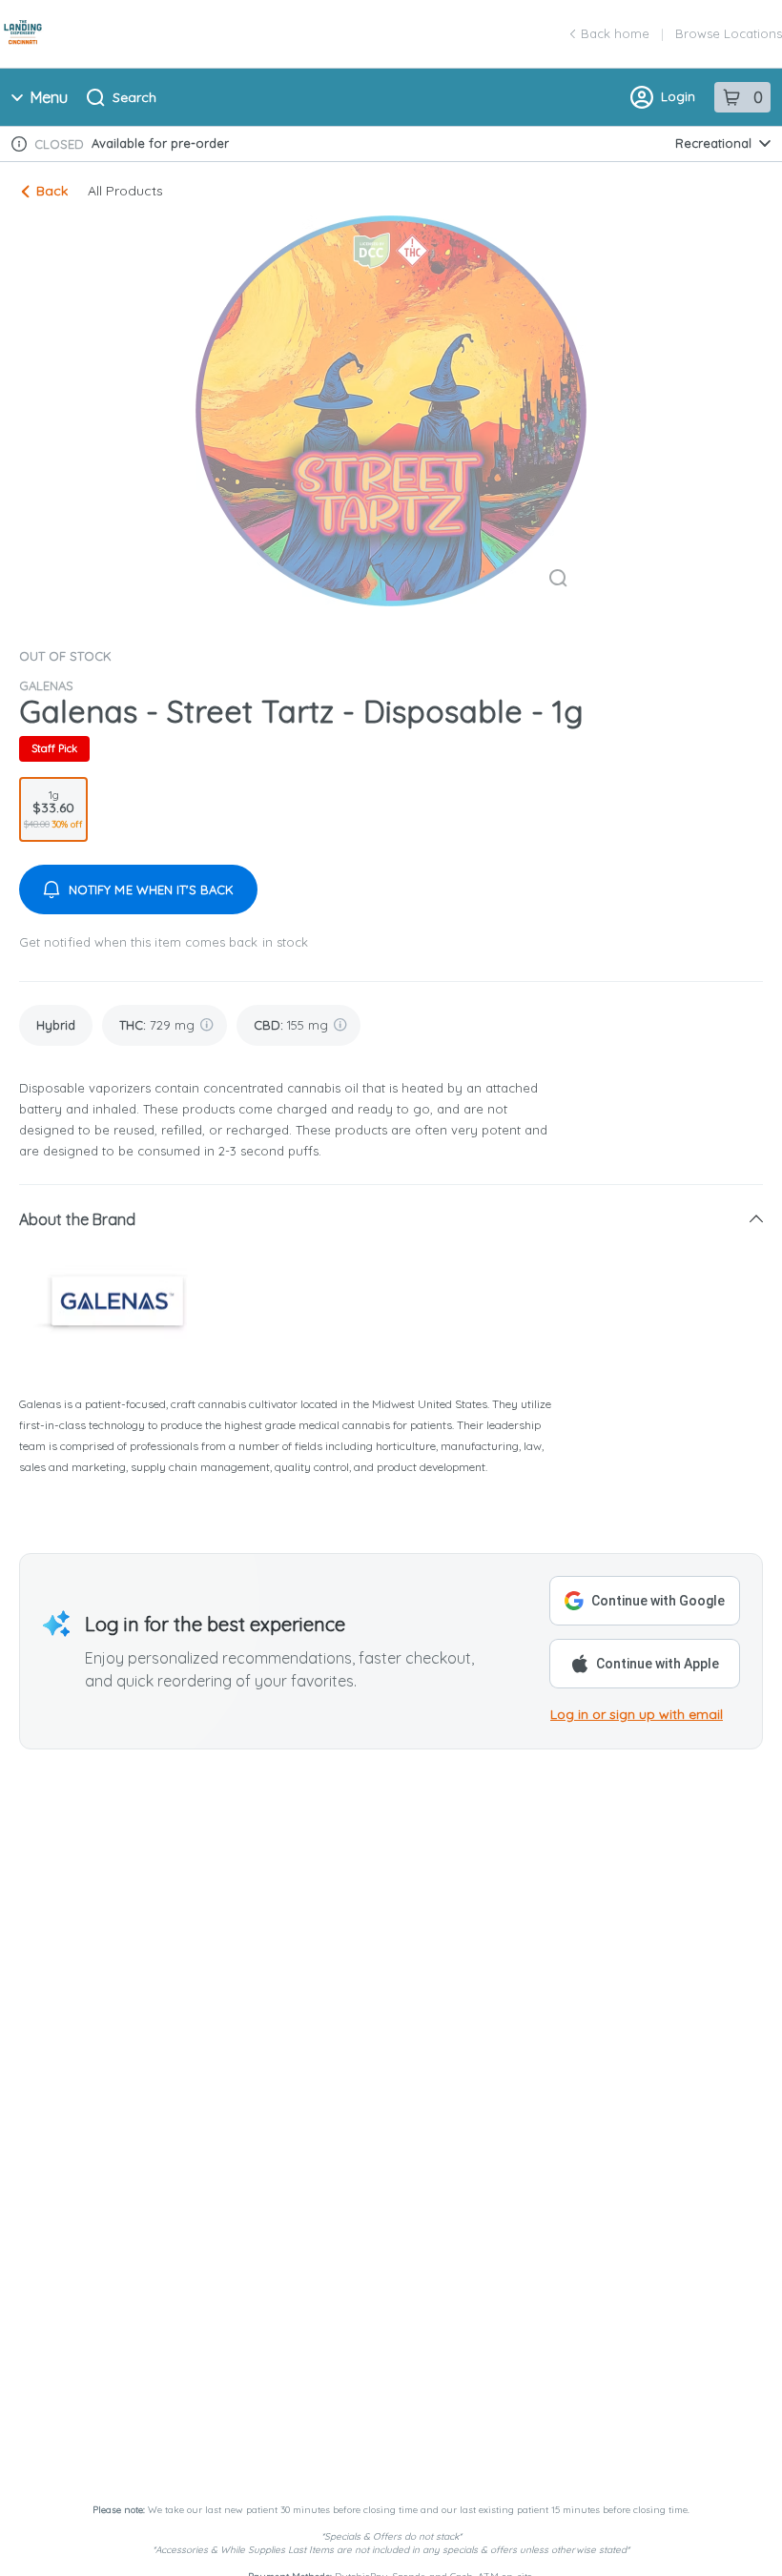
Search (134, 97)
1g (53, 809)
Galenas (46, 685)
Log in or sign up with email (637, 1714)
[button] (391, 1219)
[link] (56, 1025)
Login (678, 96)
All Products (125, 191)
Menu (49, 97)
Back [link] (52, 191)
